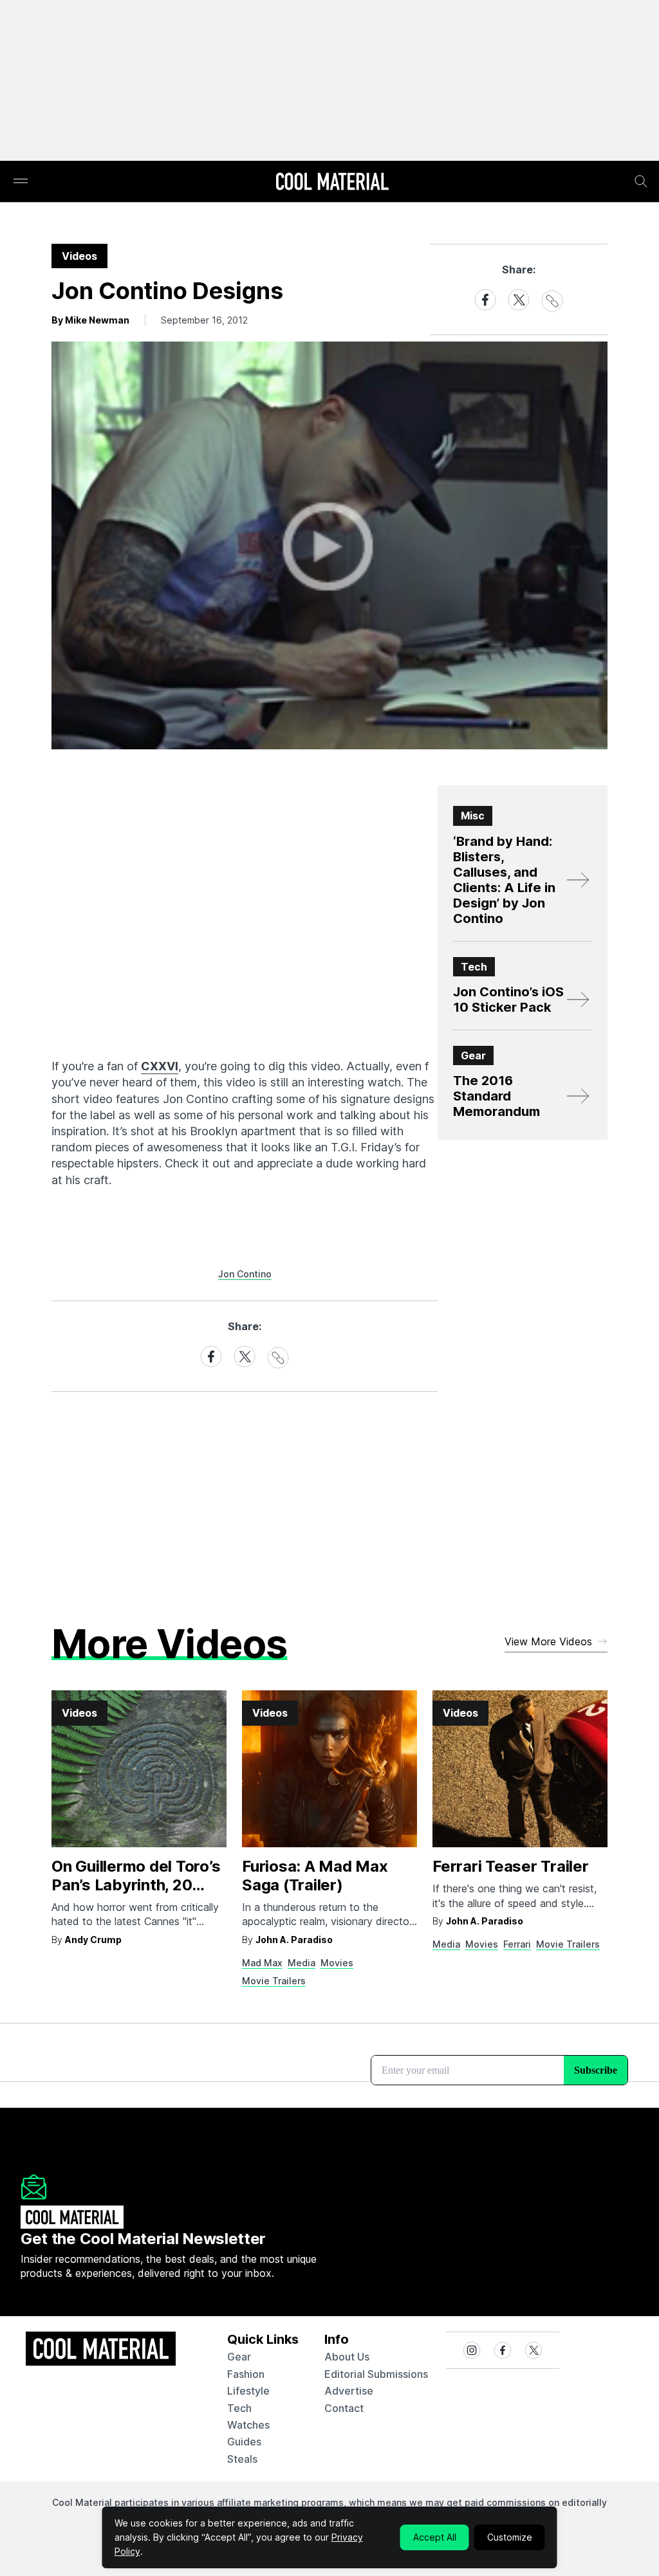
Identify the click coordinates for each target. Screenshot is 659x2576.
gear (239, 2357)
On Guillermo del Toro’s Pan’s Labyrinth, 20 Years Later (136, 1885)
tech (239, 2408)
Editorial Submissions (376, 2374)
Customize (510, 2537)
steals (242, 2459)
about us (347, 2357)
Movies (337, 1963)
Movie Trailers (274, 1981)
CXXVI (160, 1066)
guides (244, 2442)
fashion (246, 2374)
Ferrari (517, 1944)
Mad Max (262, 1963)
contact (344, 2408)
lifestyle (248, 2391)
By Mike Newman (90, 320)
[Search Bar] (641, 181)
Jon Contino (245, 1274)
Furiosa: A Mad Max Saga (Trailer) (315, 1876)
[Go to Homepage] (332, 183)
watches (248, 2425)
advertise (349, 2391)
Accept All (435, 2537)
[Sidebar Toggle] (21, 182)
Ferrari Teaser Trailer (511, 1866)
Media (302, 1963)
